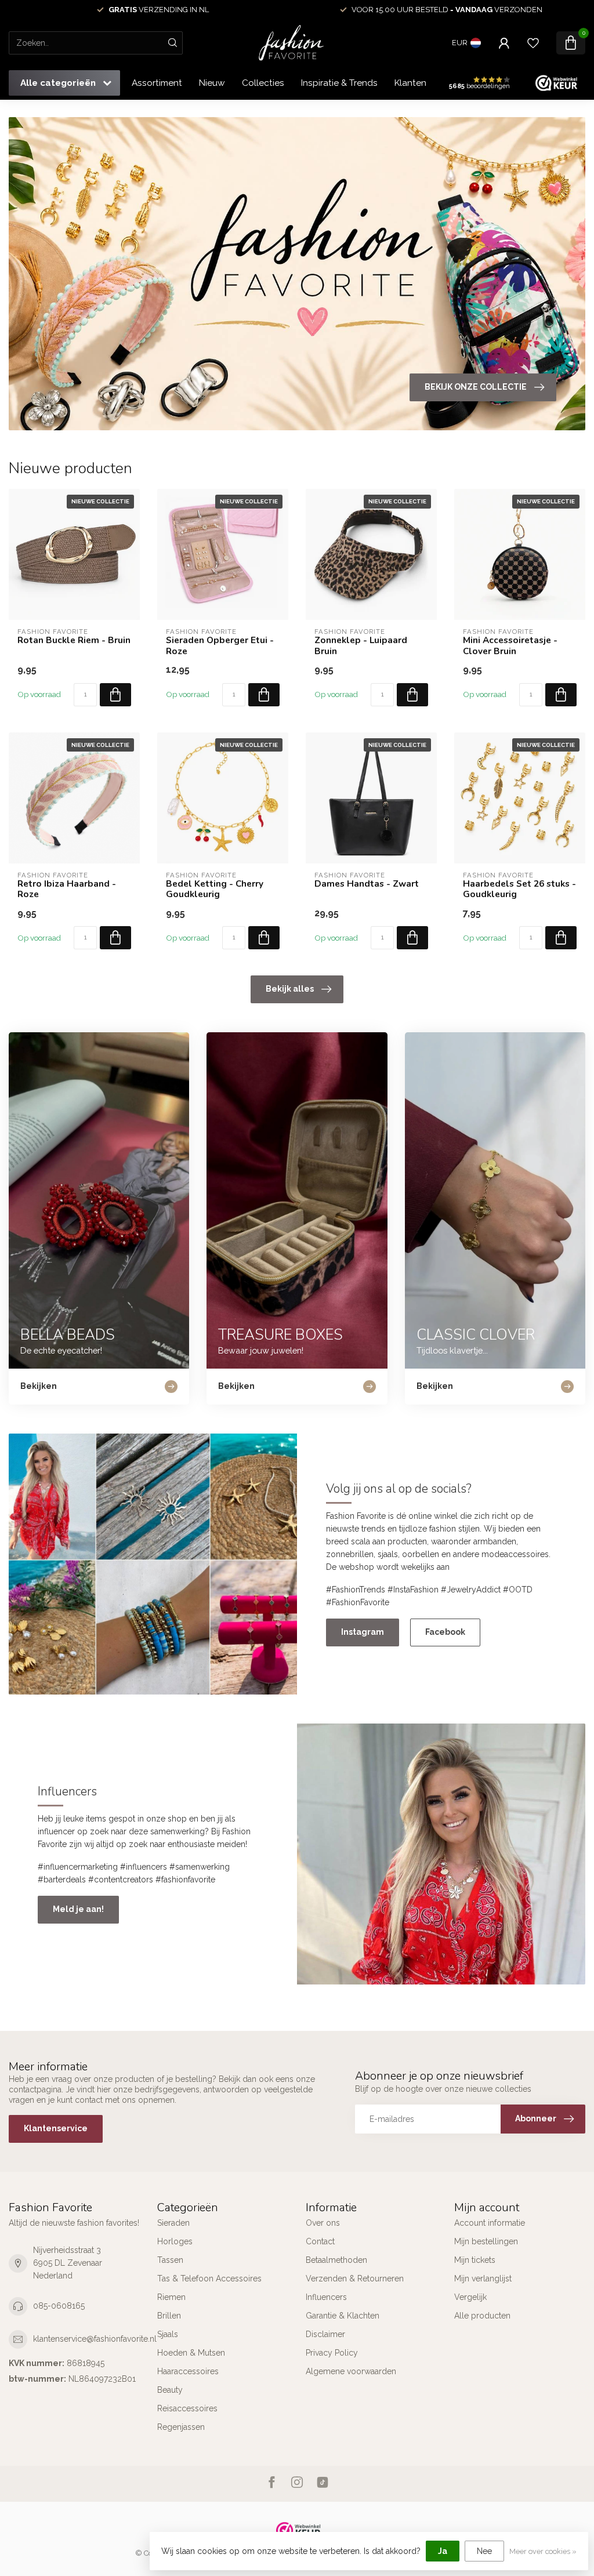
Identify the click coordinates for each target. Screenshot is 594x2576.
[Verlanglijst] (533, 43)
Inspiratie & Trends (339, 83)
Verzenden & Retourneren (355, 2279)
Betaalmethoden (336, 2260)
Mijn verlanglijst (483, 2279)
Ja (443, 2551)
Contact (320, 2241)
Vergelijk (470, 2297)
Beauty (170, 2390)
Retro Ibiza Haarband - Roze (67, 889)
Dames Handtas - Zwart (367, 884)
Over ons (323, 2223)
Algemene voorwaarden (351, 2371)
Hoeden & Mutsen (191, 2353)
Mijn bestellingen (486, 2241)
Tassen (170, 2260)
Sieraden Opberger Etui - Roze (220, 646)
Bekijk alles (290, 989)
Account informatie (490, 2223)
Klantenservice (425, 83)
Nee (484, 2551)
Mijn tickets (475, 2260)
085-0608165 (59, 2306)
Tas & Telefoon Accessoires (209, 2279)
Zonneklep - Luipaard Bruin (361, 646)
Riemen (171, 2297)
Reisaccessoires (187, 2408)
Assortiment (157, 83)
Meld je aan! (78, 1909)
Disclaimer (325, 2334)
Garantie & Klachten (343, 2316)
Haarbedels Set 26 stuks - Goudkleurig (519, 889)
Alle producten (482, 2316)
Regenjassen (181, 2427)
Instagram (363, 1632)
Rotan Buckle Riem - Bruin (74, 640)
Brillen (169, 2316)
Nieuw (212, 83)
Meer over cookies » (543, 2551)
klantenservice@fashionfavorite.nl (95, 2339)
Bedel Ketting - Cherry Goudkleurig (215, 889)
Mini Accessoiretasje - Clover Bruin (510, 646)
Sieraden (173, 2223)
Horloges (175, 2241)
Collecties (263, 83)
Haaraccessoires (188, 2371)
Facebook (445, 1632)
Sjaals (168, 2334)
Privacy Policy (332, 2353)
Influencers (326, 2297)
